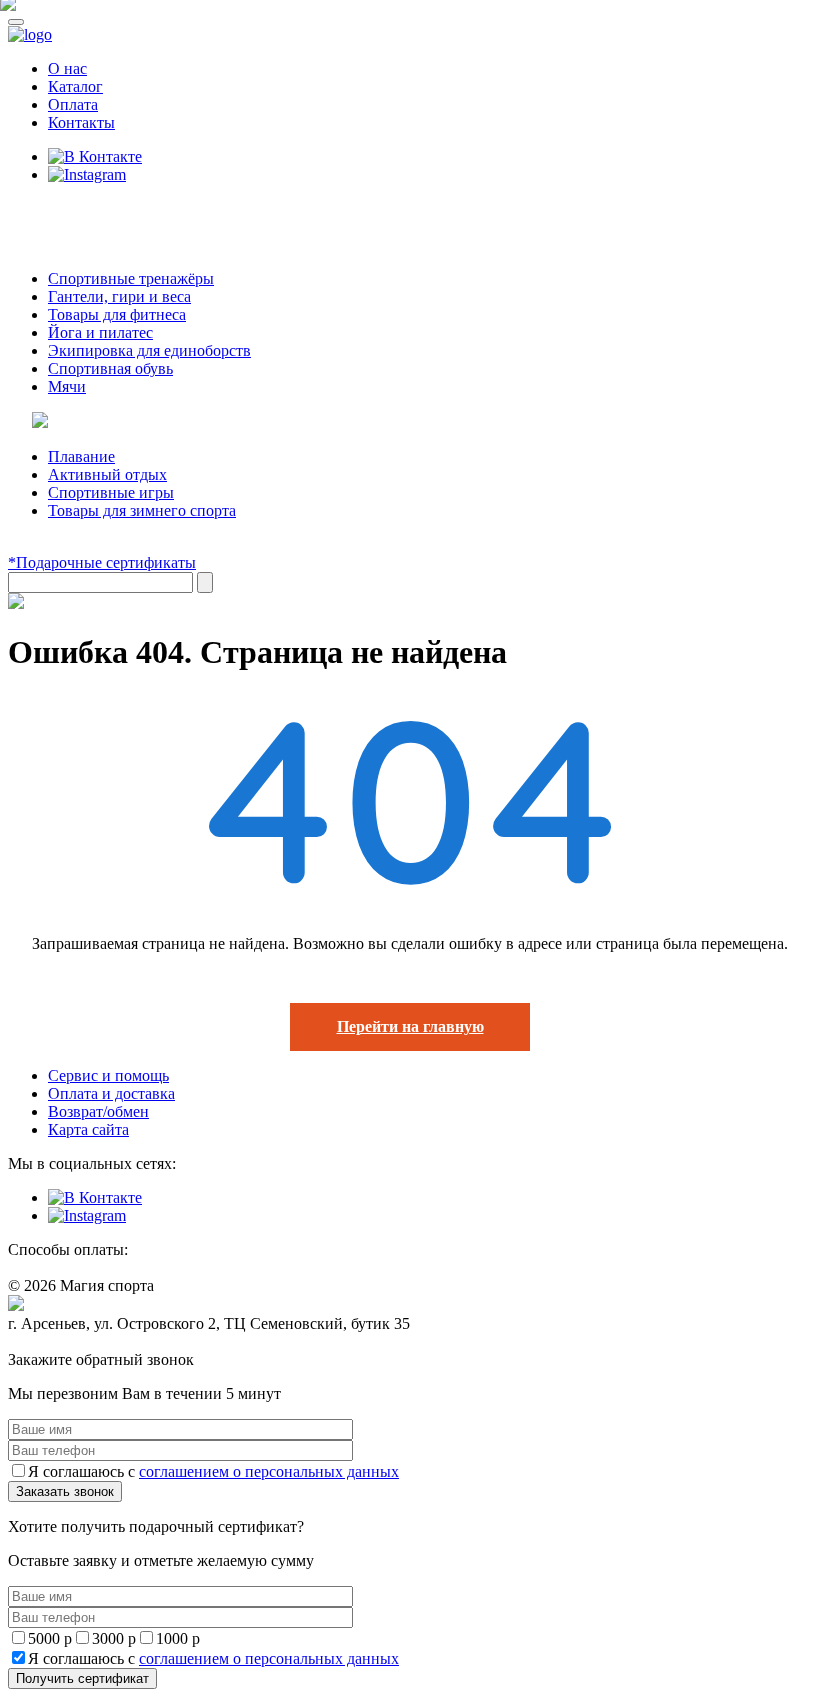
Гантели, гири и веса (119, 296)
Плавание (81, 456)
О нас (67, 68)
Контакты (81, 122)
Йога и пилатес (100, 332)
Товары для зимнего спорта (142, 510)
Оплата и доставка (111, 1093)
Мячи (67, 386)
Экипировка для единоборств (149, 350)
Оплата (73, 104)
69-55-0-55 (68, 212)
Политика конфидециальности (100, 1342)
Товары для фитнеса (117, 314)
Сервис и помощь (108, 1075)
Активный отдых (107, 474)
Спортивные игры (111, 492)
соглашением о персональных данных (269, 1471)
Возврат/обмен (98, 1111)
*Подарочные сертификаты (102, 562)
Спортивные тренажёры (131, 278)
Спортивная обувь (110, 368)
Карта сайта (88, 1129)
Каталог (75, 86)
